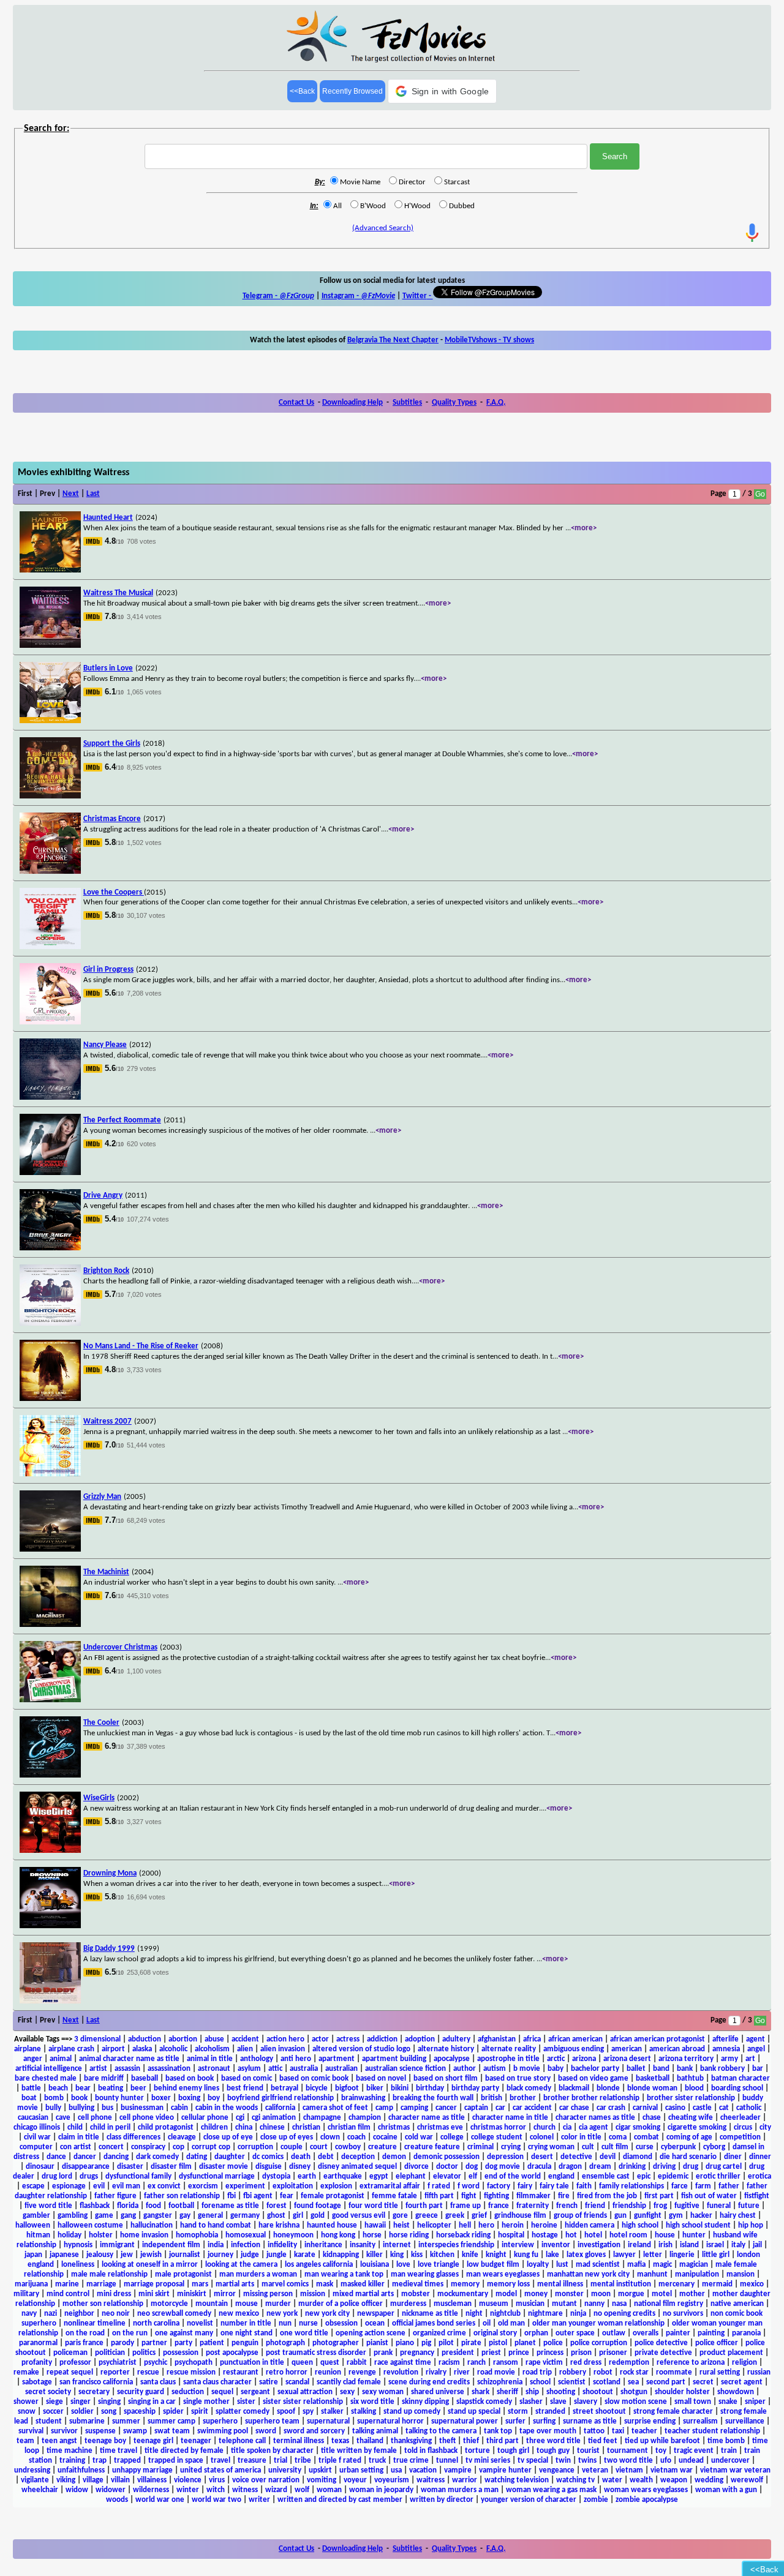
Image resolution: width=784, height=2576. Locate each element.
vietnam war (672, 2470)
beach (58, 2088)
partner (154, 2343)
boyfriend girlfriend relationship (281, 2098)
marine (67, 2284)
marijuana (31, 2284)
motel (662, 2294)
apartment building (394, 2059)
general (210, 2216)
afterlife (726, 2039)
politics (144, 2353)
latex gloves (586, 2255)
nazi (51, 2314)
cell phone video (147, 2118)
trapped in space (176, 2461)
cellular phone (205, 2118)
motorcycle (169, 2304)
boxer (161, 2098)
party (183, 2343)
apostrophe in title (508, 2059)
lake (552, 2255)
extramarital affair (390, 2186)
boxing (189, 2098)
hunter (694, 2235)
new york (282, 2314)
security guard (141, 2392)
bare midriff (104, 2078)
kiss (417, 2255)
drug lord (57, 2176)
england (561, 2176)
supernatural (328, 2421)
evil (99, 2186)
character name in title (510, 2118)
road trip (537, 2372)
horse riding (409, 2235)
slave (558, 2402)
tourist (588, 2451)
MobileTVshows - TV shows (489, 340)
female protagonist (333, 2196)
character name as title (427, 2118)
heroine (544, 2225)
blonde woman (652, 2088)
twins (587, 2461)
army (729, 2059)
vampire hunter (505, 2470)
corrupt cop (211, 2147)
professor (75, 2363)
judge (250, 2255)
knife (470, 2255)
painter (678, 2333)
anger (33, 2059)
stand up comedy (412, 2412)
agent (756, 2039)
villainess (152, 2480)
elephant (411, 2176)
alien (245, 2049)
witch (216, 2490)
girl (298, 2216)
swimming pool (223, 2431)
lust (562, 2265)
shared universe (438, 2392)
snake (728, 2402)
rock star (634, 2372)
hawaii (375, 2225)
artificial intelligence (49, 2069)
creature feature (432, 2147)
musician (530, 2304)
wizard (276, 2490)
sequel (222, 2392)
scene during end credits (429, 2382)
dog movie (503, 2167)
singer (81, 2402)
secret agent (742, 2382)
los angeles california (319, 2265)
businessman (142, 2108)
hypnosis (78, 2245)
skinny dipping (425, 2402)
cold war (419, 2137)
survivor (64, 2431)
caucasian (33, 2118)
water (612, 2480)
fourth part (424, 2206)
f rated (439, 2186)
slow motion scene (636, 2402)
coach (356, 2137)
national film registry (669, 2304)
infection (246, 2245)
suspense (100, 2431)
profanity (37, 2363)
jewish (151, 2255)
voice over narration (266, 2480)
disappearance (86, 2167)
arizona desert (627, 2059)
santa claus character (217, 2382)
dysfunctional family (138, 2176)
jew (127, 2255)
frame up (466, 2206)
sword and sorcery (314, 2431)
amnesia (726, 2049)
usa (396, 2470)
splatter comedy (243, 2412)
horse (372, 2235)
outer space (575, 2333)
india (216, 2245)
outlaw (614, 2333)
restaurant (241, 2372)
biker (375, 2088)
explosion (336, 2186)
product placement (731, 2353)
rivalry (436, 2372)
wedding (709, 2480)
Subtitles (407, 403)
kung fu (526, 2255)
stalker (332, 2412)
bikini (400, 2088)
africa (532, 2039)
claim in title (79, 2137)
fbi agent (258, 2196)
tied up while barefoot (662, 2441)
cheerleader (741, 2118)
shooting (561, 2392)
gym (676, 2216)
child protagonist (166, 2127)
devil (608, 2157)
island (689, 2245)
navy (29, 2314)
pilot (446, 2343)
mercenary (677, 2284)
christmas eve (440, 2127)
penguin (245, 2343)
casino (675, 2108)
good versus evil (359, 2216)
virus (217, 2480)
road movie (496, 2372)
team (25, 2441)
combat (646, 2137)
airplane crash (71, 2049)
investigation (599, 2245)
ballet (636, 2069)
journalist (185, 2255)
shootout (598, 2392)
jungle (277, 2255)
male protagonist (183, 2274)
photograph (285, 2343)
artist (98, 2069)
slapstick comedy (484, 2402)
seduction (188, 2392)
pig (426, 2343)
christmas (394, 2127)
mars (200, 2284)
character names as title (595, 2118)
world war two (217, 2500)
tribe (303, 2461)
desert (542, 2157)
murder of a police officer (341, 2304)
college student (497, 2137)
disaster (130, 2167)
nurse (308, 2323)
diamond (638, 2157)
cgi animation (274, 2118)
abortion (183, 2039)
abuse (214, 2039)
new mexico (239, 2314)
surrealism (700, 2421)
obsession (341, 2323)
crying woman (551, 2147)
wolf (302, 2490)
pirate (471, 2343)
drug (691, 2167)
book (79, 2098)
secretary (94, 2392)
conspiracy (148, 2147)
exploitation (293, 2186)
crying (511, 2147)
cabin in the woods (227, 2108)
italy (738, 2245)
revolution (401, 2372)
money (536, 2294)
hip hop (751, 2225)
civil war (37, 2137)
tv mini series (488, 2461)
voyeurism (392, 2480)
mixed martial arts (363, 2294)
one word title (304, 2333)
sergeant (255, 2392)
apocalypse (452, 2059)
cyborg (714, 2147)
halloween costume (90, 2225)
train (729, 2451)
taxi (618, 2431)
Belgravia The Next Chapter (393, 340)
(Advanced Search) (383, 228)
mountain (212, 2304)
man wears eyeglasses (503, 2274)
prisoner (613, 2353)
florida (128, 2206)
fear (287, 2196)
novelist (200, 2323)
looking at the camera (241, 2265)
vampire (458, 2470)
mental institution (621, 2284)
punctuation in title (252, 2363)
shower (26, 2402)
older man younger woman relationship (598, 2323)
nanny (594, 2304)
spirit (200, 2412)
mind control (68, 2294)
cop (179, 2147)
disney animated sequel (357, 2167)
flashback (95, 2206)
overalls (646, 2333)
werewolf (747, 2480)
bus (107, 2108)
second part (666, 2382)
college (452, 2137)
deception (358, 2157)
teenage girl (153, 2441)
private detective (663, 2353)
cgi (240, 2118)
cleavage (182, 2137)
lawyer (624, 2255)
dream (600, 2167)
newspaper (376, 2314)
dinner (760, 2157)
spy (308, 2412)
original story (495, 2333)
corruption (255, 2147)
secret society (48, 2392)
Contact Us (296, 403)
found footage (318, 2206)
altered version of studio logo (361, 2049)
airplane (28, 2049)
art (750, 2059)
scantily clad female (349, 2382)
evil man (126, 2186)
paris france (84, 2343)
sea (633, 2382)
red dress (586, 2363)
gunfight (648, 2216)
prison (581, 2353)
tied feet (603, 2441)
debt (326, 2157)
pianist (377, 2343)
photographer (336, 2343)
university (285, 2470)
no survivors (683, 2314)
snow (27, 2412)
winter (188, 2490)
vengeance (557, 2470)
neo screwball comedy (174, 2314)
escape (33, 2186)
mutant (564, 2304)
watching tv (575, 2480)
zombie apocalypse (647, 2500)
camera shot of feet (335, 2108)
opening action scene (371, 2333)
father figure (115, 2196)
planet (525, 2343)
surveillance (745, 2421)
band (661, 2069)
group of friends (580, 2216)
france (499, 2206)
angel (756, 2049)
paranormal (38, 2343)
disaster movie (224, 2167)
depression (505, 2157)
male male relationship (109, 2274)
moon (601, 2294)
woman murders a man (460, 2490)
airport (113, 2049)
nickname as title (430, 2314)
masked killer (363, 2284)
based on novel (381, 2078)
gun (620, 2216)
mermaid (717, 2284)
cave (63, 2118)
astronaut (214, 2069)
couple (292, 2147)
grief (479, 2216)
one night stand (247, 2333)
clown (330, 2137)
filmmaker (533, 2196)
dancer (85, 2157)
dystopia (276, 2176)
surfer (515, 2421)
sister (246, 2402)
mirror (225, 2294)
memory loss (508, 2284)
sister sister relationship (303, 2402)
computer (36, 2147)
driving (664, 2167)
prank (383, 2353)
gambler (36, 2216)
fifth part (439, 2196)
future (749, 2206)
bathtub (690, 2078)
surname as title (590, 2421)
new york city (327, 2314)
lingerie (682, 2255)
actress (348, 2039)
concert (111, 2147)
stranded (550, 2412)
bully (53, 2108)
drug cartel (724, 2167)
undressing (32, 2470)
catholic (749, 2108)
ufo (666, 2461)
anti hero (296, 2059)
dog (472, 2167)
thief (471, 2441)
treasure (252, 2461)
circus (743, 2127)
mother (692, 2294)
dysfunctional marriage (217, 2176)
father (729, 2186)
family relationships (631, 2186)
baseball (145, 2078)
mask (325, 2284)
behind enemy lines (187, 2088)
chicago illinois (37, 2127)
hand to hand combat (216, 2225)
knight (496, 2255)
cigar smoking (638, 2127)
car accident (532, 2108)
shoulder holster (682, 2392)
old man (511, 2323)
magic (662, 2265)
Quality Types (454, 403)
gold (318, 2216)
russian (759, 2372)
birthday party (475, 2088)
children (214, 2127)
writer (259, 2500)
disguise (269, 2167)
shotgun (634, 2392)
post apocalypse (232, 2353)
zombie (596, 2500)
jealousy (100, 2255)
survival (31, 2431)
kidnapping (341, 2255)
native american (737, 2304)
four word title (373, 2206)
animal (61, 2059)
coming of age (689, 2137)
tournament (628, 2451)
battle (31, 2088)
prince (519, 2353)
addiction (382, 2039)
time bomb (726, 2441)
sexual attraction (305, 2392)
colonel (542, 2137)
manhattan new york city (588, 2274)
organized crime (439, 2333)
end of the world (513, 2176)
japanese (64, 2255)
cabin (179, 2108)
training (72, 2461)
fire (564, 2196)
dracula (539, 2167)
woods (117, 2500)
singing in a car (152, 2402)
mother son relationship (103, 2304)
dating (197, 2157)
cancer (446, 2108)
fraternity (533, 2206)
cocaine (385, 2137)
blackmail (574, 2088)
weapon (674, 2480)
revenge (362, 2372)
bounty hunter (119, 2098)
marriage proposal (154, 2284)
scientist (572, 2382)
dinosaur (40, 2167)
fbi (232, 2196)
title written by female (359, 2451)
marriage (101, 2284)
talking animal (375, 2431)
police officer (717, 2343)
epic (644, 2176)
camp (384, 2108)
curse (645, 2147)
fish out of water (709, 2196)
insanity (363, 2245)
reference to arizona (691, 2363)
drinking (632, 2167)
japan (33, 2255)
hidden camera (590, 2225)
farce (680, 2186)
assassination (169, 2069)
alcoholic (173, 2049)
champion (365, 2118)
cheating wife (691, 2118)
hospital (511, 2235)
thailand (370, 2441)
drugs (89, 2176)
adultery (456, 2039)
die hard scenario (688, 2157)
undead (691, 2461)
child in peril (110, 2127)
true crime (411, 2461)
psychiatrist (118, 2363)
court (319, 2147)
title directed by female (184, 2451)
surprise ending (650, 2421)
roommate (674, 2372)
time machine (70, 2451)
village (93, 2480)
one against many (184, 2333)
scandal (297, 2382)
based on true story (518, 2078)
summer (126, 2421)
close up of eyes (287, 2137)
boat (29, 2098)
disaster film (171, 2167)
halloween (33, 2225)
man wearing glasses (425, 2274)
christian (306, 2127)
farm (703, 2186)
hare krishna (279, 2225)
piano (405, 2343)
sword (266, 2431)
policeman (70, 2353)
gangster (158, 2216)
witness (245, 2490)
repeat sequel (70, 2372)
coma (618, 2137)
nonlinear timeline (95, 2323)
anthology (257, 2059)
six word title (372, 2402)
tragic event (694, 2451)
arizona (584, 2059)
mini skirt (154, 2294)
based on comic (247, 2078)
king (397, 2255)
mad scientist (598, 2265)
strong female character (673, 2412)
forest (277, 2206)
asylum (249, 2069)
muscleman (453, 2304)
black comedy (529, 2088)
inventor (556, 2245)
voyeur (355, 2480)
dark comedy (157, 2157)
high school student (698, 2225)
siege (55, 2402)
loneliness (78, 2265)
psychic (156, 2363)
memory (465, 2284)
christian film (349, 2127)
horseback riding (463, 2235)
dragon (570, 2167)
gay (185, 2216)
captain (476, 2108)
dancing (116, 2157)
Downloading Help (352, 403)
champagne (322, 2118)
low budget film (493, 2265)
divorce (417, 2167)
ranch (477, 2363)
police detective (661, 2343)
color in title (581, 2137)
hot (571, 2235)
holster (101, 2235)
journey (221, 2255)
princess (550, 2353)
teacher (644, 2431)
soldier (82, 2412)
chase (652, 2118)
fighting (496, 2196)
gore (400, 2216)
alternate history (446, 2049)
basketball (653, 2078)
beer (138, 2088)
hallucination (152, 2225)
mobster (416, 2294)
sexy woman (383, 2392)
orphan (536, 2333)
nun (285, 2323)
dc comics (268, 2157)
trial (281, 2461)
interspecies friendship (456, 2245)
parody (123, 2343)
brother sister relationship (691, 2098)
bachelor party (595, 2069)
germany (245, 2216)
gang (128, 2216)
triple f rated (340, 2461)
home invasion (144, 2235)
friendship (629, 2206)
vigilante (35, 2480)
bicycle (317, 2088)
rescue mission (191, 2372)
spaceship (140, 2412)
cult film (615, 2147)
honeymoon (293, 2235)
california (280, 2108)
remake (26, 2372)
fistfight (757, 2196)
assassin (127, 2069)
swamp (135, 2431)
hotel (593, 2235)
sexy (347, 2392)
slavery (586, 2402)
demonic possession (447, 2157)
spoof (286, 2412)
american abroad (677, 2049)
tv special (533, 2461)
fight (469, 2196)
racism (449, 2363)
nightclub (505, 2314)
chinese (272, 2127)
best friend (245, 2088)
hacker (701, 2216)
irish (665, 2245)
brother (523, 2098)
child (75, 2127)
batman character (741, 2078)
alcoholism (212, 2049)
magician (694, 2265)
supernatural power (465, 2421)
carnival (645, 2108)
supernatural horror (390, 2421)
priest (491, 2353)
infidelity (282, 2245)
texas (340, 2441)
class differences (134, 2137)
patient (212, 2343)
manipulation (697, 2274)
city (765, 2127)
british (492, 2098)
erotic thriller (718, 2176)
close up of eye (228, 2137)
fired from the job (607, 2196)
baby (556, 2069)
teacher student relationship (712, 2431)
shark (481, 2392)
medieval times (418, 2284)
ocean (375, 2323)
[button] (443, 91)
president (458, 2353)
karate (305, 2255)
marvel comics (285, 2284)
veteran (595, 2470)
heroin (513, 2225)
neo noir (116, 2314)
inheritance (323, 2245)
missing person (268, 2294)
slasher (531, 2402)
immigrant (117, 2245)
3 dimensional (97, 2039)
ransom (506, 2363)
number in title (246, 2323)
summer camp (171, 2421)
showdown (736, 2392)
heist (401, 2225)
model (506, 2294)
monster (569, 2294)
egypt (379, 2176)
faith (584, 2186)
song (109, 2412)
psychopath (194, 2363)
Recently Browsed (352, 91)
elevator (447, 2176)
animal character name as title (129, 2059)
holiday (70, 2235)
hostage (545, 2235)
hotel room (628, 2235)
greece (427, 2216)
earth (307, 2176)
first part (659, 2196)
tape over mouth (548, 2431)
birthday (430, 2088)
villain (120, 2480)
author (465, 2069)
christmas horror (498, 2127)
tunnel (447, 2461)
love (403, 2265)
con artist (76, 2147)
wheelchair (40, 2490)
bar (758, 2069)
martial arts (235, 2284)
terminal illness (299, 2441)
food (153, 2206)
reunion (328, 2372)
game (104, 2216)
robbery (573, 2372)
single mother (206, 2402)
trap (100, 2461)
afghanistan (497, 2039)
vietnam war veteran (735, 2470)
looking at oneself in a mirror (150, 2265)
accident (245, 2039)
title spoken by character (272, 2451)
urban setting (361, 2470)
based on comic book (314, 2078)
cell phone (95, 2118)
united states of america (221, 2470)
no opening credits (624, 2314)
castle (702, 2108)
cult (588, 2147)
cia (567, 2127)
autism (495, 2069)
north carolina (156, 2323)
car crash (611, 2108)
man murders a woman (258, 2274)
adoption (420, 2039)
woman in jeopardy (381, 2490)
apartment (337, 2059)
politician (110, 2353)
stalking (364, 2412)
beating (111, 2088)
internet (397, 2245)
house (665, 2235)
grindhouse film (520, 2216)
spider (173, 2412)
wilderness (151, 2490)
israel (715, 2245)
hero (486, 2225)
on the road (85, 2333)
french (567, 2206)
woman (329, 2490)
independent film (171, 2245)
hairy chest (738, 2216)
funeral (719, 2206)
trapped (127, 2461)
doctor (447, 2167)
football (181, 2206)
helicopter (434, 2225)
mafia (636, 2265)
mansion (741, 2274)
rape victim (544, 2363)
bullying (81, 2108)
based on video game (593, 2078)
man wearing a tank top (344, 2274)
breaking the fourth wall (433, 2098)
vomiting (322, 2480)
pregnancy (417, 2353)
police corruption (599, 2343)
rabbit (357, 2363)
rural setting (720, 2372)
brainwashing (363, 2098)
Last (93, 494)
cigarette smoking (697, 2127)
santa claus (158, 2382)
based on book (190, 2078)
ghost (276, 2216)
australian (341, 2069)
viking (66, 2480)
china (244, 2127)
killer (375, 2255)
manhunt (652, 2274)
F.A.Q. (496, 403)
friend (595, 2206)
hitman (38, 2235)
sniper (755, 2402)
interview (518, 2245)
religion (744, 2363)
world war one (160, 2500)
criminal (481, 2147)
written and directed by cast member (340, 2500)
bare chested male (46, 2078)
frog (660, 2206)
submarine (87, 2421)
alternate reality (509, 2049)
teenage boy (105, 2441)
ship (532, 2392)
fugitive (687, 2206)
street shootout (599, 2412)
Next (71, 494)
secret (703, 2382)
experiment (245, 2186)
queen (302, 2363)
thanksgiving (411, 2441)
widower (111, 2490)
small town (693, 2402)
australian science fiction (405, 2069)
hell (465, 2225)
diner (733, 2157)
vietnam (629, 2470)
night (474, 2314)
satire (269, 2382)
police (553, 2343)
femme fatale (394, 2196)
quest (330, 2363)
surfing (544, 2421)
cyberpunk (678, 2147)
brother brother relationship (591, 2098)
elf (473, 2176)
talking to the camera (441, 2431)
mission (313, 2294)
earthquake (343, 2176)
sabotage (37, 2382)
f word (469, 2186)
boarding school (737, 2088)
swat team (172, 2431)
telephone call (242, 2441)
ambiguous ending (574, 2049)
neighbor (79, 2314)
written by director (442, 2500)
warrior (465, 2480)
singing (109, 2402)
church (545, 2127)
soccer (53, 2412)
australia (304, 2069)
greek (455, 2216)
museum (494, 2304)
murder (278, 2304)
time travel (119, 2451)
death (301, 2157)
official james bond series (434, 2323)
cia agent (594, 2127)
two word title (628, 2461)
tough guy (553, 2451)
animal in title (210, 2059)
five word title (48, 2206)
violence (188, 2480)
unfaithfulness (81, 2470)
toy (661, 2451)
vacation (423, 2470)
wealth (641, 2480)
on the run (130, 2333)
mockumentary (463, 2294)
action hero (285, 2039)
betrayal (285, 2088)
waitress (431, 2480)
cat (724, 2108)
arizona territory (686, 2059)
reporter (115, 2372)
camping (414, 2108)
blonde (608, 2088)
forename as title (230, 2206)
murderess (408, 2304)
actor (320, 2039)
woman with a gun (726, 2490)
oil (487, 2323)
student (49, 2421)
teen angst (59, 2441)
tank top (498, 2431)
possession (181, 2353)
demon (394, 2157)
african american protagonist (658, 2039)
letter (653, 2255)
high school (640, 2225)
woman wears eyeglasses (646, 2490)
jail (757, 2245)
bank (685, 2069)
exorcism (203, 2186)
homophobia (197, 2235)
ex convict (164, 2186)
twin (563, 2461)
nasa (619, 2304)
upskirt (320, 2470)
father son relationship (182, 2196)
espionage (69, 2186)
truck (377, 2461)
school (540, 2382)
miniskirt (192, 2294)
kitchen (442, 2255)
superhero (220, 2421)
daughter (230, 2157)
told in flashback (431, 2451)
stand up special (474, 2412)
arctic (556, 2059)
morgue (631, 2294)
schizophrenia (500, 2382)
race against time (403, 2363)
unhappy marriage (142, 2470)
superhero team (272, 2421)
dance (56, 2157)
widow (77, 2490)
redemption (629, 2363)
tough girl (513, 2451)
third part (503, 2441)
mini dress (114, 2294)
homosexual (246, 2235)
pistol (498, 2343)
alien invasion (283, 2049)
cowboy (348, 2147)
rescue (148, 2372)
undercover (730, 2461)
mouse (247, 2304)
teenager (196, 2441)
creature (383, 2147)
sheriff (507, 2392)
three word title (553, 2441)
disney (300, 2167)
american (627, 2049)
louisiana (375, 2265)
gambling (73, 2216)
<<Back (302, 91)
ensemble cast (606, 2176)
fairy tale (554, 2186)
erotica (759, 2176)
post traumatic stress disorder (316, 2353)
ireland (639, 2245)
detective (576, 2157)
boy (214, 2098)
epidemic (673, 2176)
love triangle (439, 2265)
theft (447, 2441)
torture (477, 2451)
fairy (525, 2186)
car (500, 2108)
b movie (527, 2069)
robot (603, 2372)
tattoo (594, 2431)
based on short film (446, 2078)
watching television (517, 2480)
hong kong (338, 2235)
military (26, 2294)
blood (694, 2088)
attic (275, 2069)
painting (711, 2333)
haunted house (332, 2225)
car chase (574, 2108)
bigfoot (347, 2088)
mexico (752, 2284)
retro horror (287, 2372)
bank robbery (722, 2069)
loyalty (538, 2265)
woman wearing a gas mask (551, 2490)
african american (575, 2039)
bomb (54, 2098)
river (462, 2372)
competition (740, 2137)
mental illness (560, 2284)
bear (83, 2088)
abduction (145, 2039)
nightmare (545, 2314)
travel (221, 2461)
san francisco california (96, 2382)
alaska (142, 2049)
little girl (716, 2255)
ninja (578, 2314)
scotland (607, 2382)
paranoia (746, 2333)
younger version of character (529, 2500)
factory (499, 2186)
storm (518, 2412)
